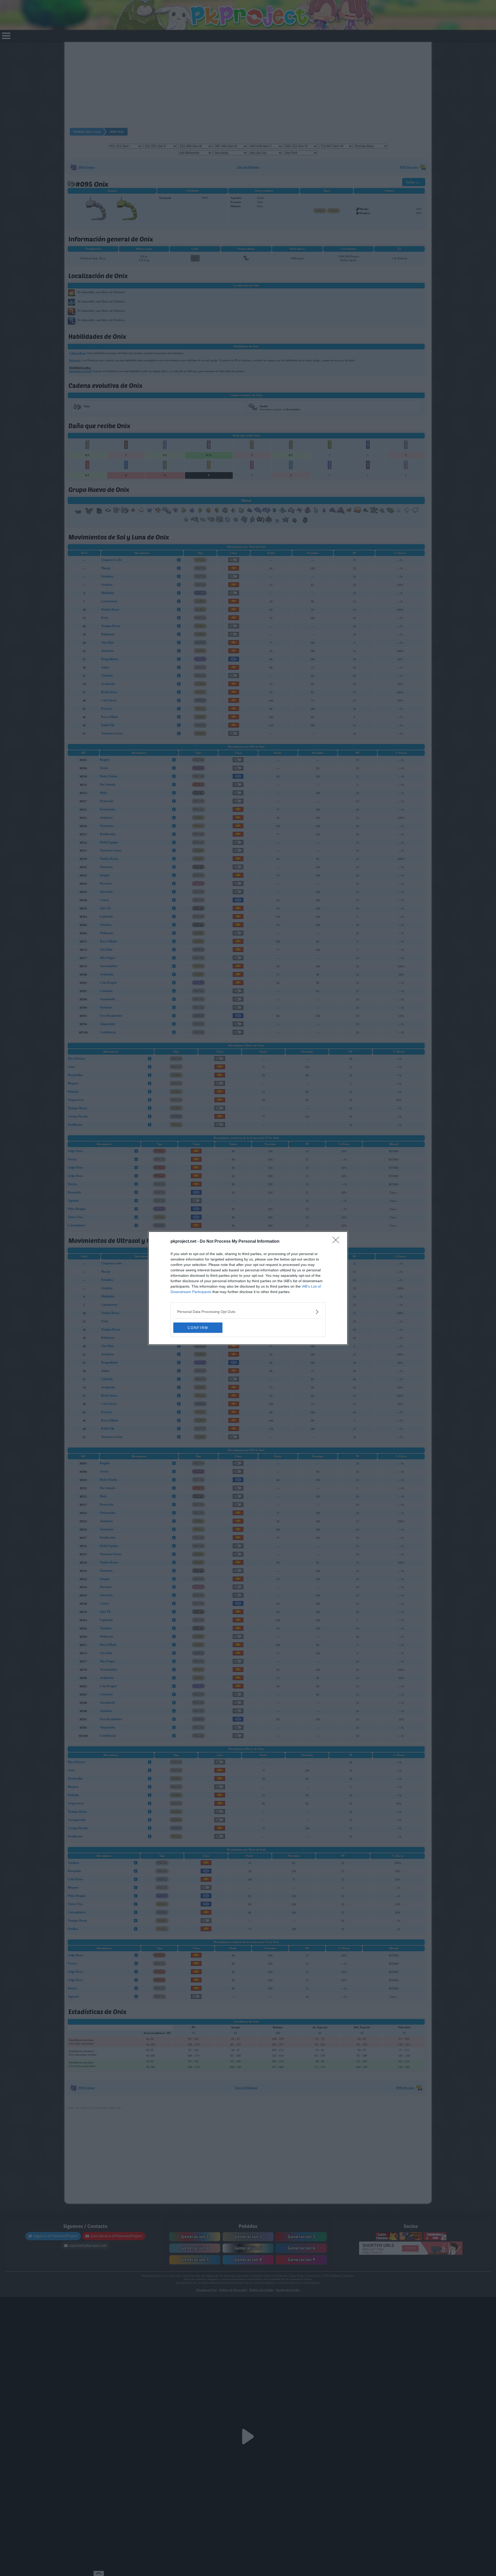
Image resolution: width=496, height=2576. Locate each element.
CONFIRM (198, 1328)
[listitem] (248, 1312)
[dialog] (248, 1288)
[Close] (337, 1242)
